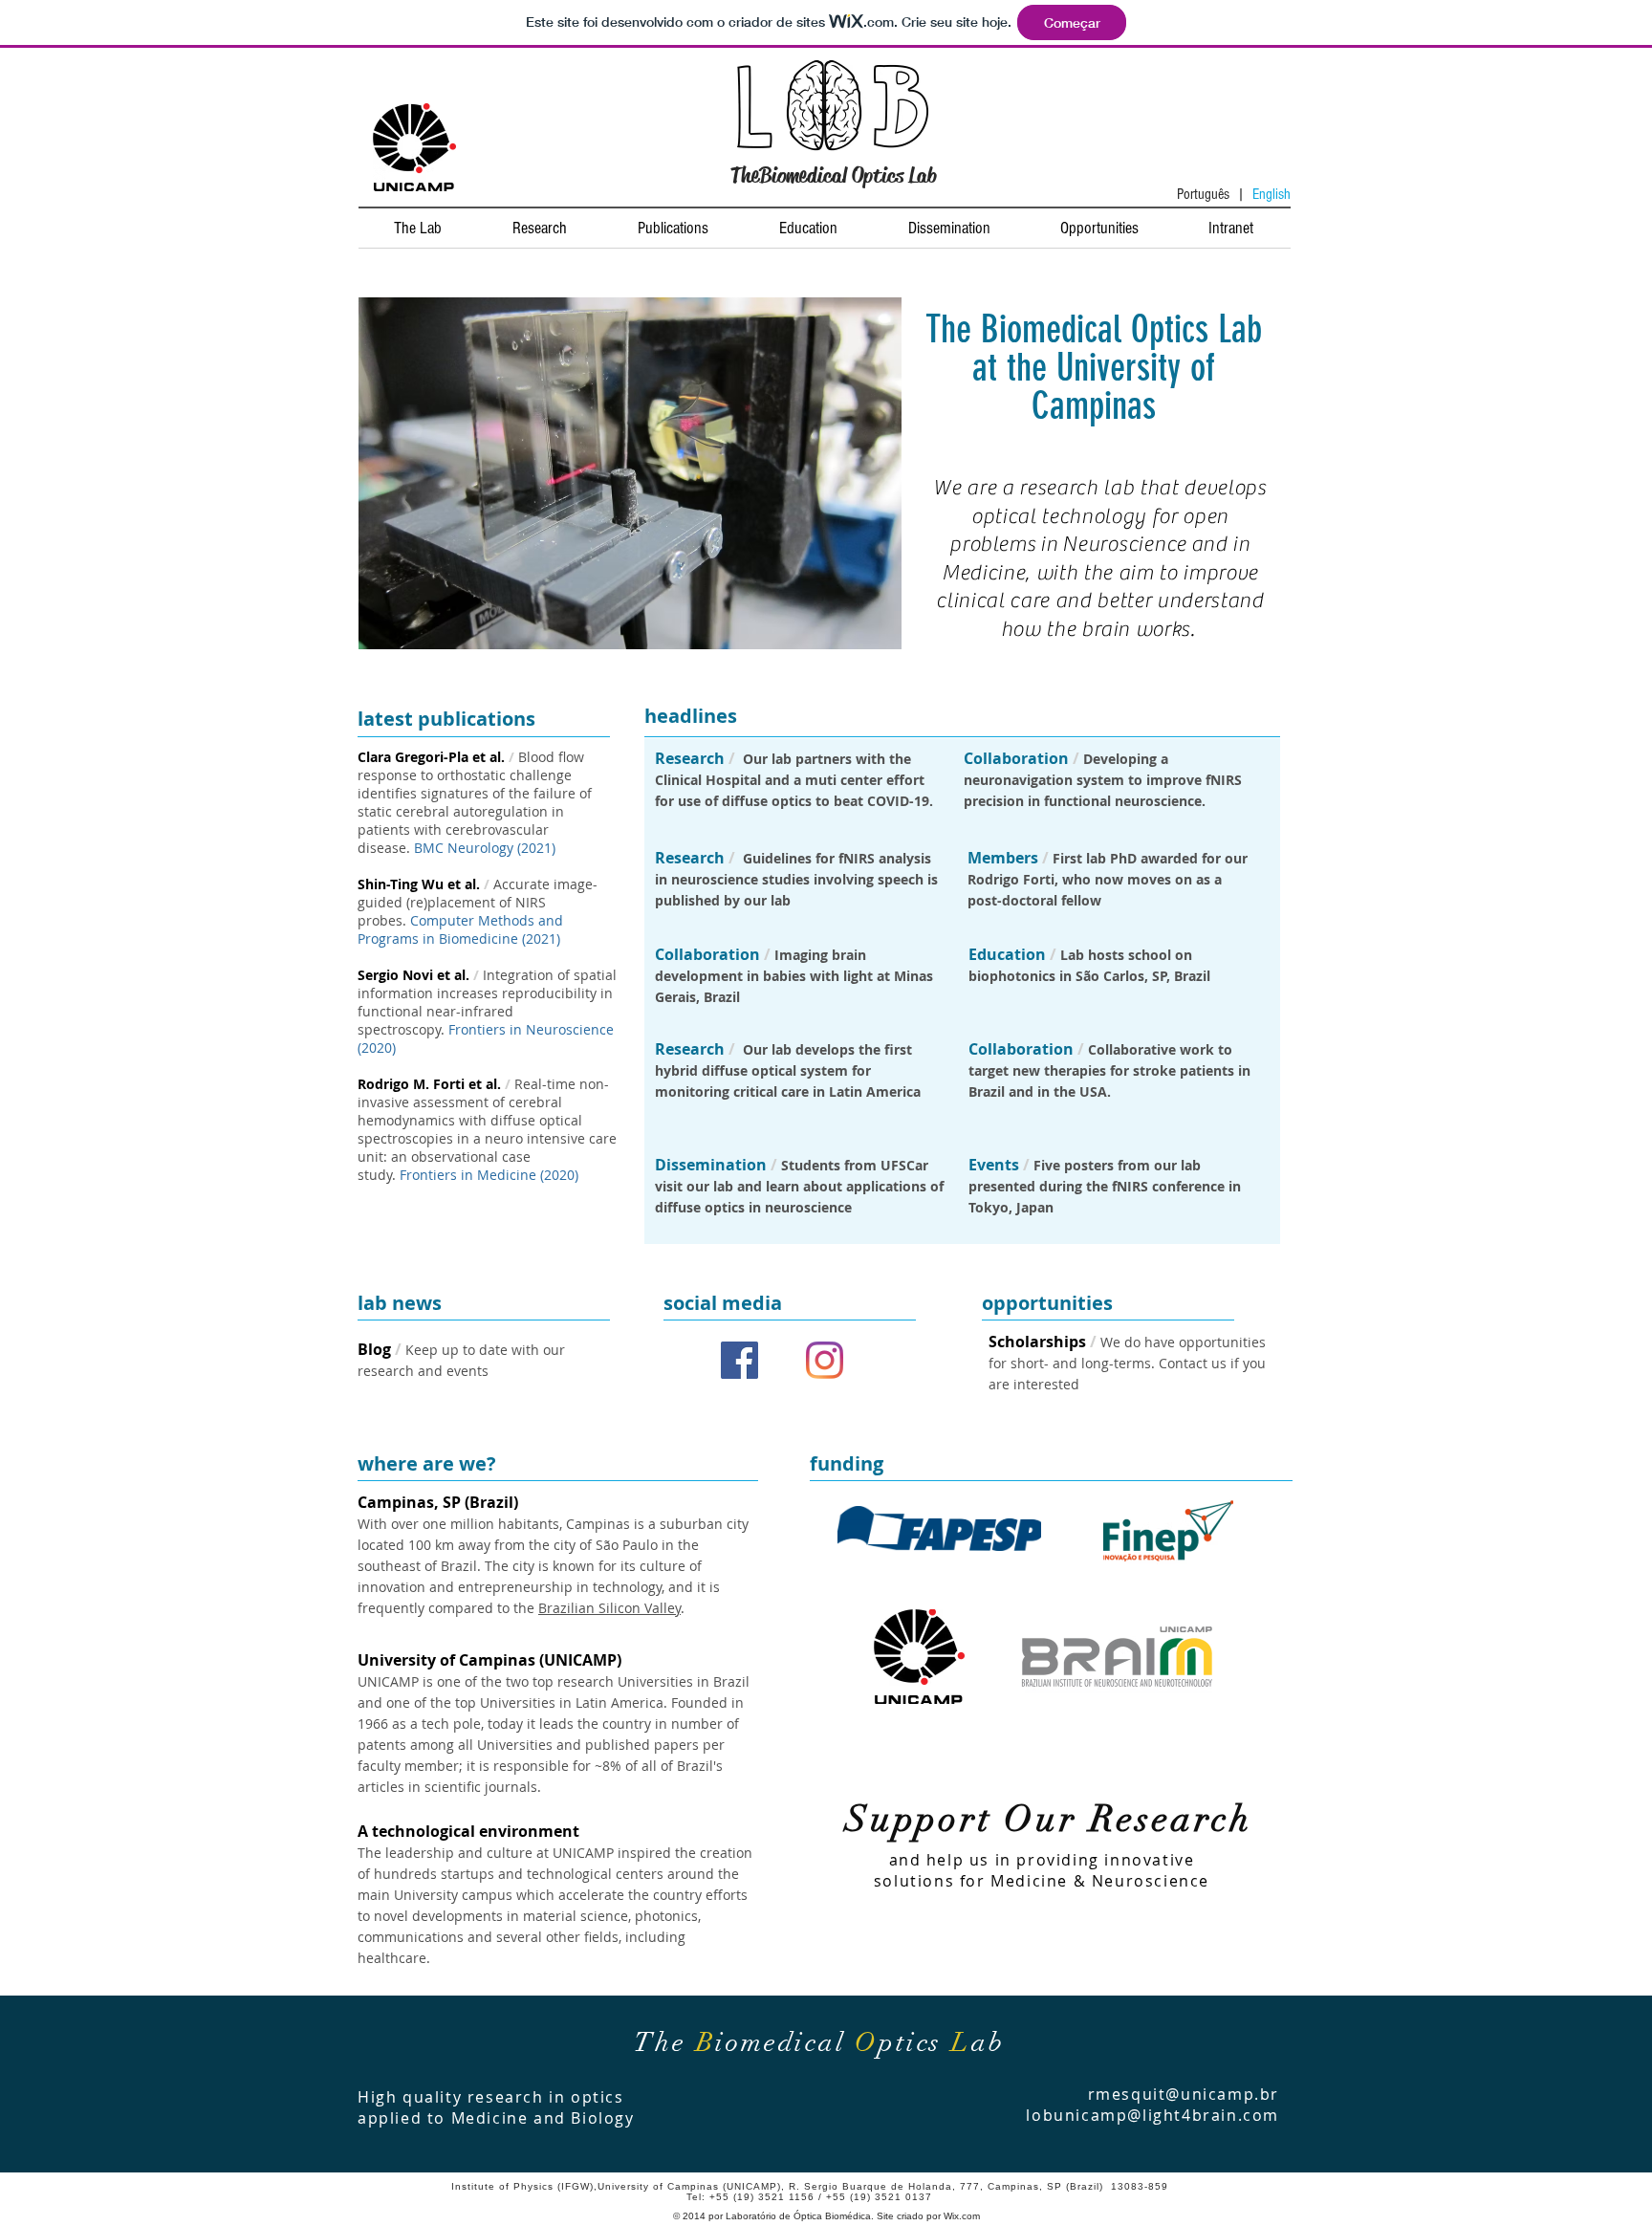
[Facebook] (739, 1360)
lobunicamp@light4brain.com (1152, 2115)
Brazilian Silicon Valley (609, 1608)
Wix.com (962, 2216)
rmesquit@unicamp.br (1184, 2094)
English (1272, 194)
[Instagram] (825, 1360)
